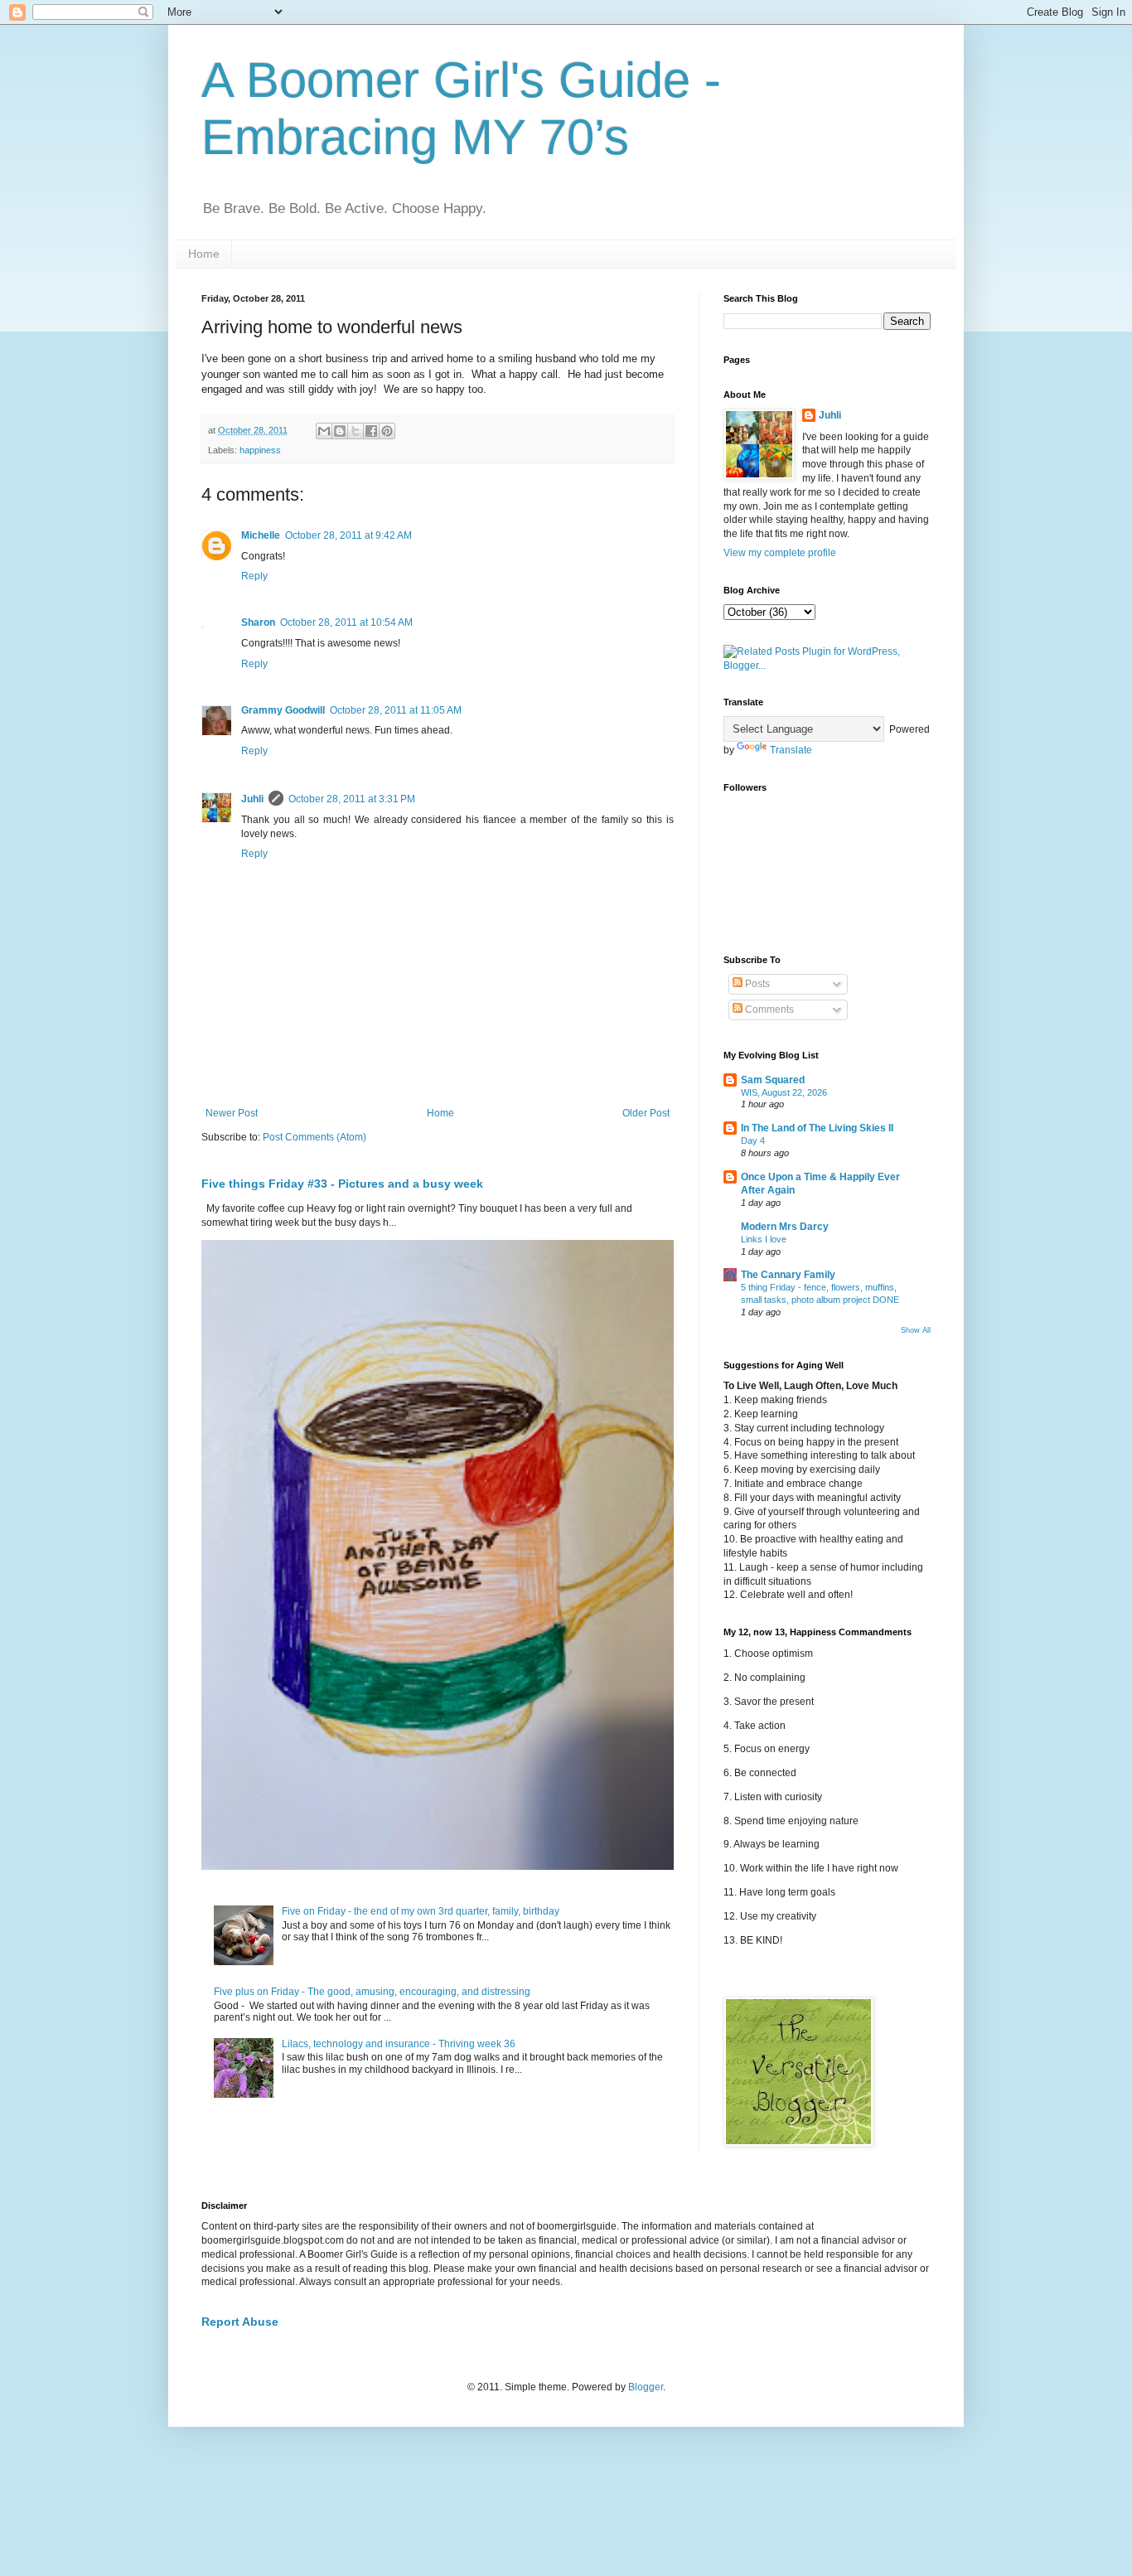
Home (204, 254)
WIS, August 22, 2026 (784, 1092)
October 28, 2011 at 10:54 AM (346, 622)
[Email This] (324, 431)
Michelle (261, 535)
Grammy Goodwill (283, 710)
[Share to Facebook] (371, 431)
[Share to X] (356, 431)
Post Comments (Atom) (314, 1137)
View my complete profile (780, 553)
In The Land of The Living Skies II (817, 1128)
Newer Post (232, 1113)
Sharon (258, 622)
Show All (916, 1330)
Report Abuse (240, 2322)
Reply (254, 576)
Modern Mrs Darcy (785, 1227)
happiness (260, 450)
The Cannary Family (788, 1275)
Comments (768, 1010)
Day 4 (753, 1140)
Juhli (252, 799)
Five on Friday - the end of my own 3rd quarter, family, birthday (421, 1911)
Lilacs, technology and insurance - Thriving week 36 (399, 2044)
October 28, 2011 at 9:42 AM (348, 535)
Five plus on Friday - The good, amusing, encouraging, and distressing (372, 1992)
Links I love (764, 1239)
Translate (791, 750)
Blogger (646, 2387)
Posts (756, 984)
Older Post (646, 1113)
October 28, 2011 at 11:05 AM (396, 710)
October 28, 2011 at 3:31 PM (352, 799)
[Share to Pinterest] (387, 431)
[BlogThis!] (340, 431)
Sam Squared (773, 1080)
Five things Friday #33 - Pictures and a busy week (342, 1184)
